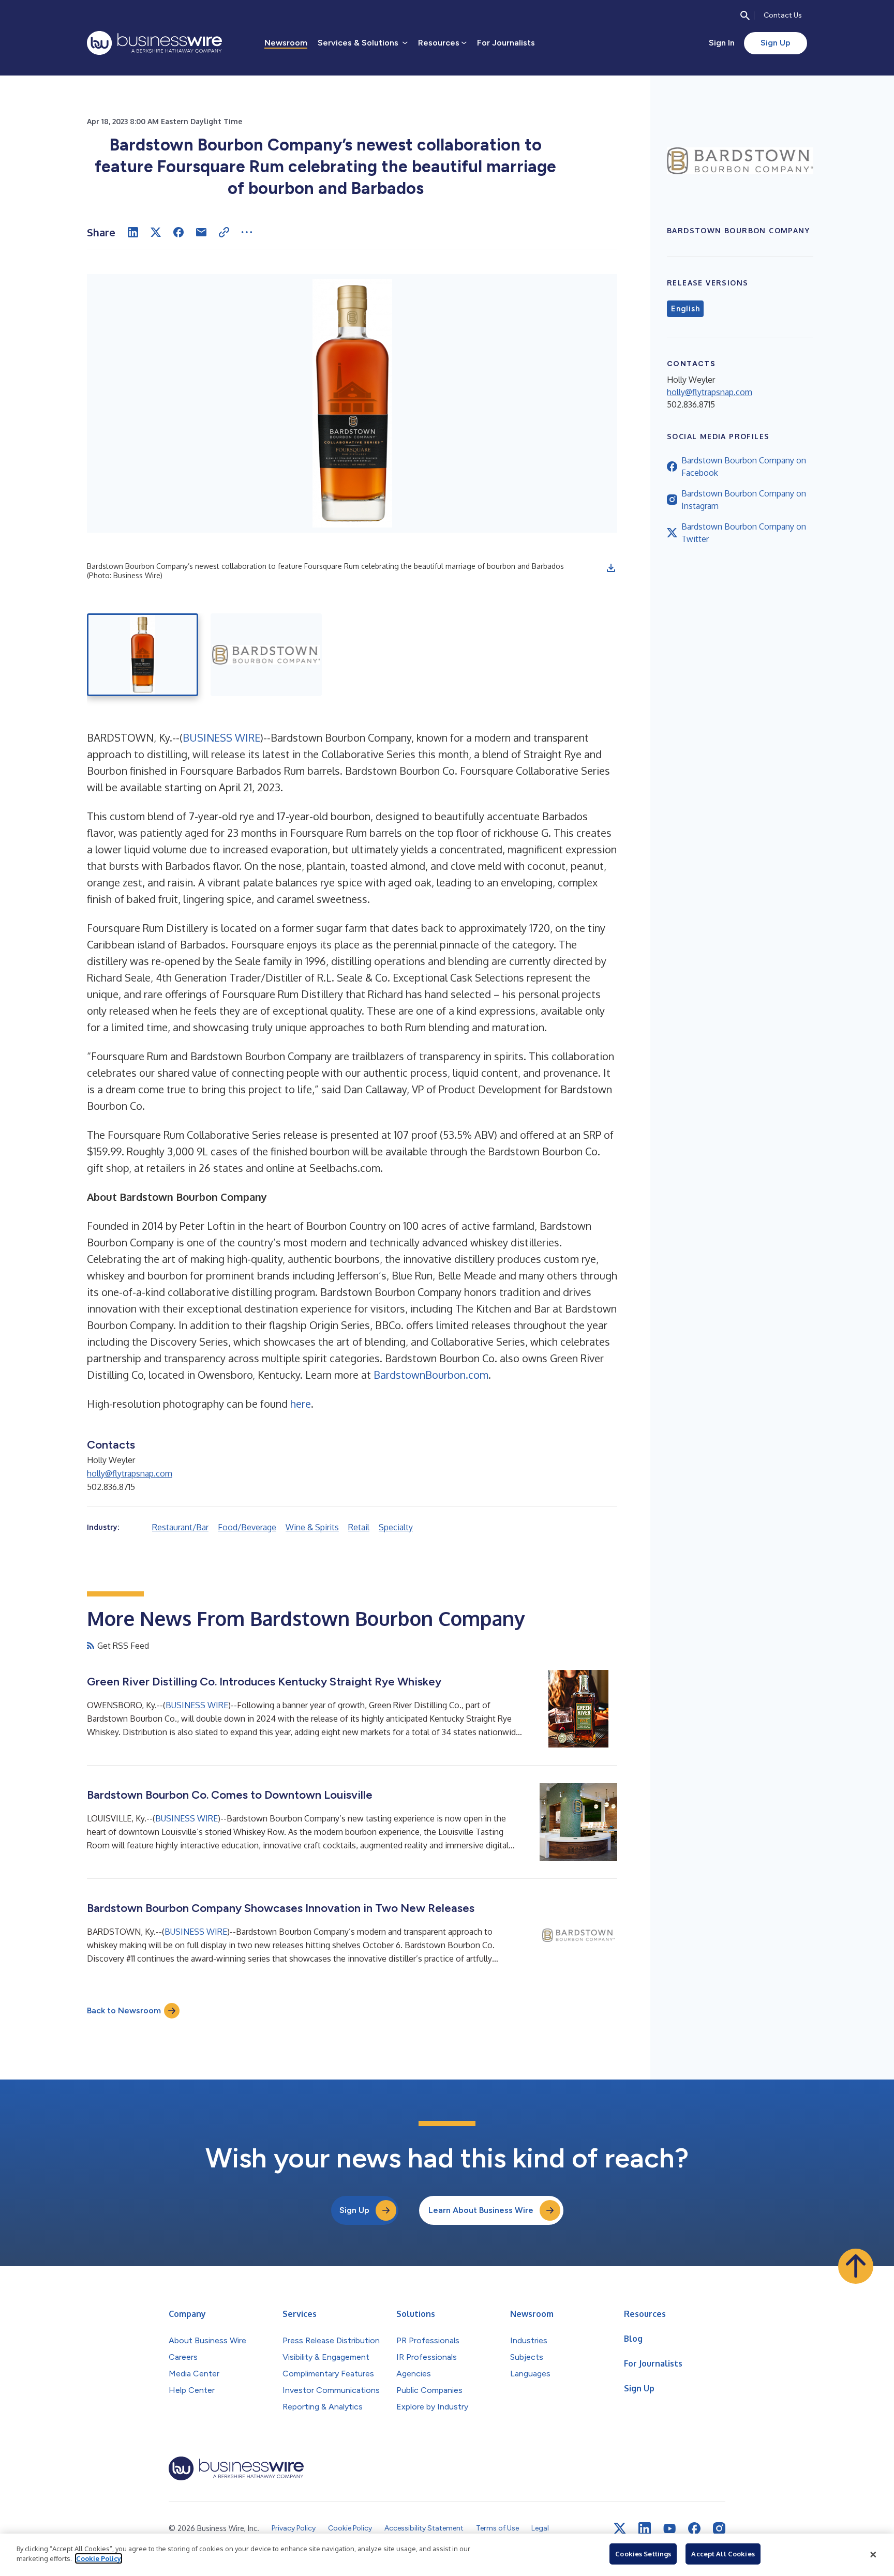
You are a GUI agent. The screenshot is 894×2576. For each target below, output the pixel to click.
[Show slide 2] (266, 655)
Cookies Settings (643, 2554)
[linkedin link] (645, 2528)
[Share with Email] (201, 232)
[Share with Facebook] (178, 232)
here (301, 1404)
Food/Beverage (247, 1527)
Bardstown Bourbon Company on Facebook (744, 466)
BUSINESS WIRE (221, 737)
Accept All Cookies (723, 2554)
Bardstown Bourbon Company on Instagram (744, 500)
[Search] (745, 16)
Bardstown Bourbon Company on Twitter (744, 533)
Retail (359, 1527)
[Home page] (154, 43)
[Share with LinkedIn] (133, 232)
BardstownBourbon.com (431, 1375)
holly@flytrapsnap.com (130, 1473)
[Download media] (611, 568)
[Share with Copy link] (224, 232)
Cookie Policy (99, 2558)
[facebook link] (694, 2528)
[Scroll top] (856, 2266)
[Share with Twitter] (156, 232)
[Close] (873, 2555)
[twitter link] (620, 2528)
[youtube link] (669, 2529)
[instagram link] (719, 2528)
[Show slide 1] (143, 655)
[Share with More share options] (247, 232)
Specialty (396, 1527)
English (685, 309)
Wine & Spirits (312, 1527)
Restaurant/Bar (180, 1527)
